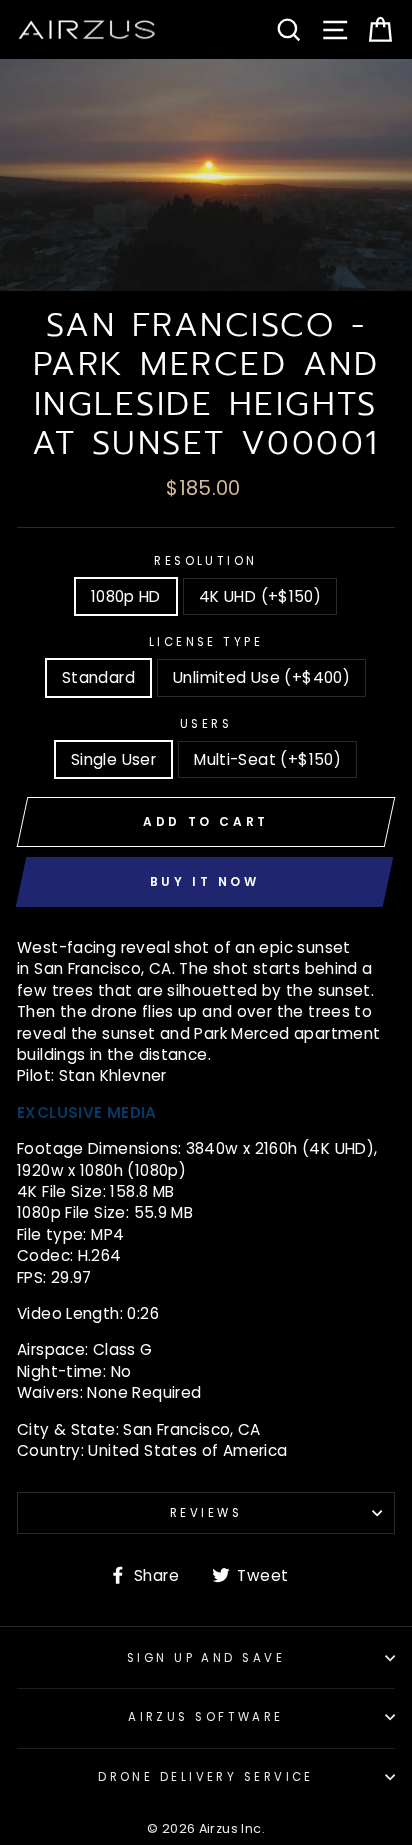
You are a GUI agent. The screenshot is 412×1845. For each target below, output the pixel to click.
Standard (98, 677)
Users (206, 724)
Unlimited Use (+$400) (261, 677)
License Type (206, 642)
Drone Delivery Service (206, 1777)
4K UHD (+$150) (260, 596)
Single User (113, 759)
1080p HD (126, 596)
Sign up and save (206, 1658)
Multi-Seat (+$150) (267, 759)
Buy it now (205, 881)
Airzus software (206, 1717)
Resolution (205, 561)
